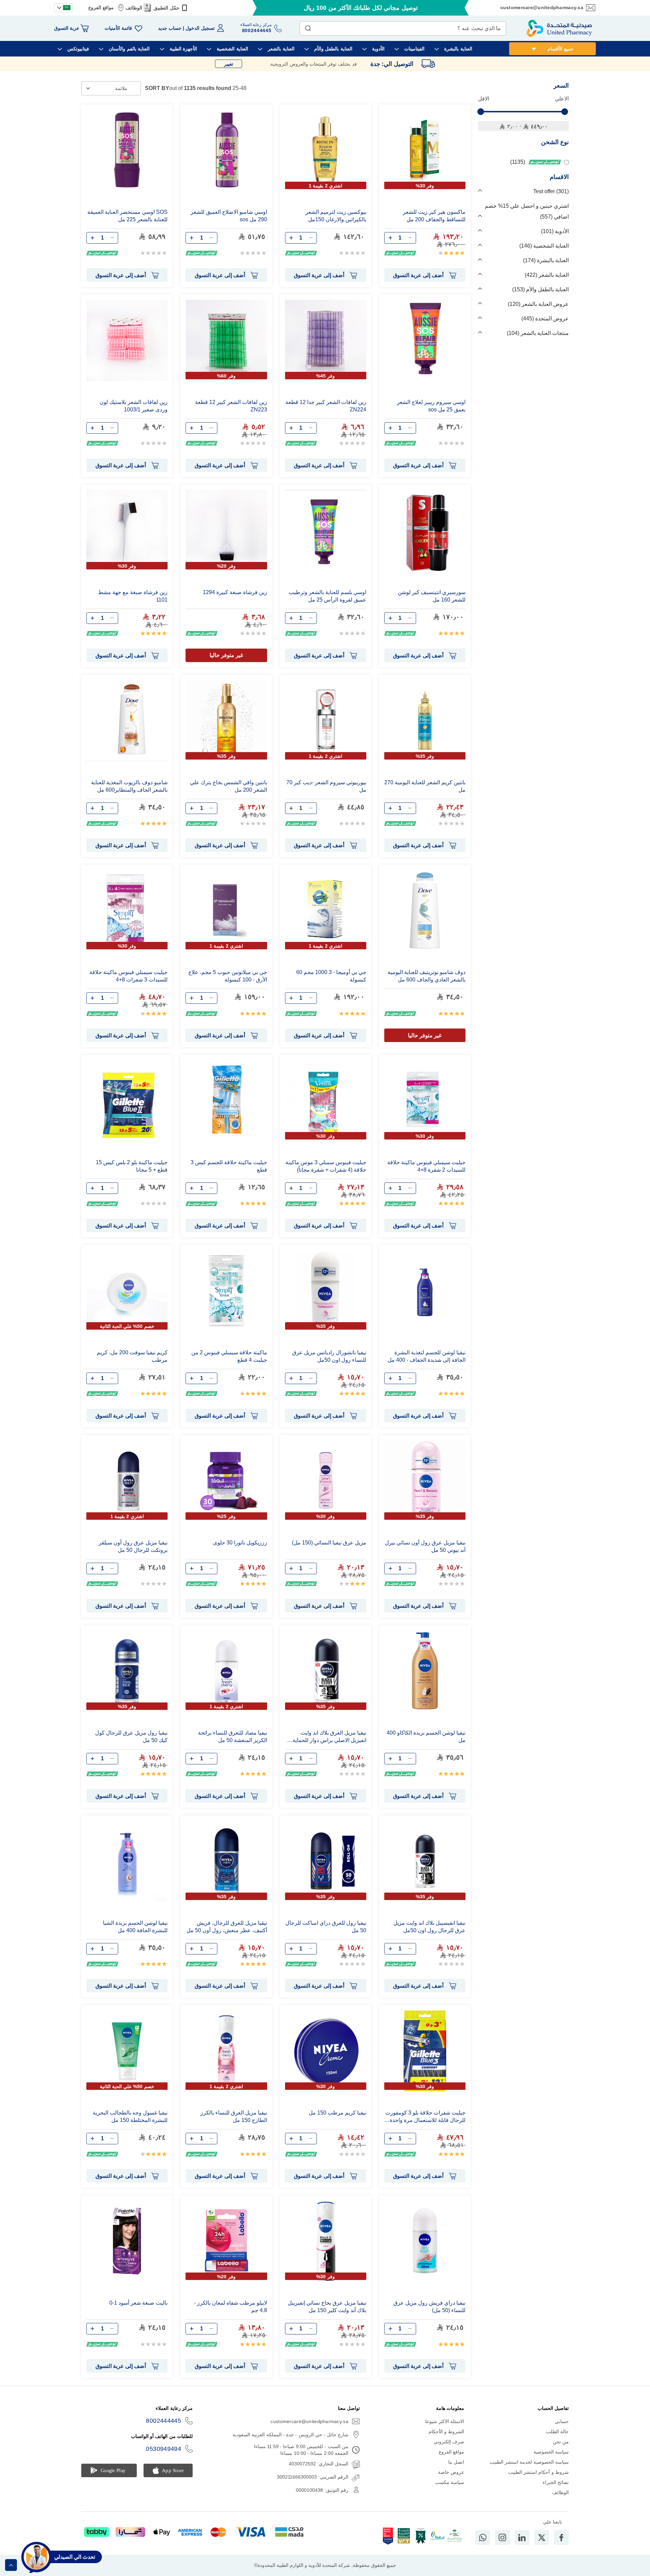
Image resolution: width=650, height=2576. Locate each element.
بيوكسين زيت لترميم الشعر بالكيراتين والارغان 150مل (336, 216)
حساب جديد (170, 28)
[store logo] (559, 28)
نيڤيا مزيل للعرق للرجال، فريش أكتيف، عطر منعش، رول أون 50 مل (227, 1927)
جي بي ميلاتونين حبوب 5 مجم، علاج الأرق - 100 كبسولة (227, 976)
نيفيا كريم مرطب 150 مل (338, 2113)
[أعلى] (11, 2565)
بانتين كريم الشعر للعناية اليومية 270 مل (425, 786)
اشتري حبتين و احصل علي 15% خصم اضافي (527, 211)
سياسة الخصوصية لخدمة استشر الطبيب (529, 2462)
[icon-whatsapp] (483, 2537)
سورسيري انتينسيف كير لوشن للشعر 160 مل (432, 596)
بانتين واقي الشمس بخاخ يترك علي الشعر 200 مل (228, 786)
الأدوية (556, 231)
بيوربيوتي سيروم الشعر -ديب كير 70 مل (326, 786)
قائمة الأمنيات (118, 28)
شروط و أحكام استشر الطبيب (538, 2472)
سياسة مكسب (450, 2482)
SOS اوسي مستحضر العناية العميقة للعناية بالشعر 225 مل (127, 216)
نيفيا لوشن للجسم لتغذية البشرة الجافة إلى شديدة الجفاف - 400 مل (427, 1356)
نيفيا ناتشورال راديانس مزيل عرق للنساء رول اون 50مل (329, 1356)
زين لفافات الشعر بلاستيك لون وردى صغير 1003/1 (134, 406)
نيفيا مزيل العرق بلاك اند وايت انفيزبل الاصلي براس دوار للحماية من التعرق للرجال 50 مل (329, 1737)
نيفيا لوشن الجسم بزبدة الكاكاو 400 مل (426, 1736)
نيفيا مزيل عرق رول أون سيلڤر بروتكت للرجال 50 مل (133, 1546)
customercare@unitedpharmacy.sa (542, 7)
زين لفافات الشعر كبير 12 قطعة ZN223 (231, 406)
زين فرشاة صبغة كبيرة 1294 (235, 592)
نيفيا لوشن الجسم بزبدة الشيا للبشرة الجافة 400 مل (135, 1927)
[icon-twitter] (542, 2537)
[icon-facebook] (561, 2537)
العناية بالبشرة (547, 260)
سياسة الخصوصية (551, 2452)
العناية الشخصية (545, 246)
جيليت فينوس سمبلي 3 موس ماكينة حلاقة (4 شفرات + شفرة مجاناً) (326, 1166)
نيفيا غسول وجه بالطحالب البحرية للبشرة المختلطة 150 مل (130, 2116)
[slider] (481, 112)
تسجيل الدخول (200, 28)
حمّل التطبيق (166, 8)
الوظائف (134, 8)
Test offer (550, 191)
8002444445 (164, 2421)
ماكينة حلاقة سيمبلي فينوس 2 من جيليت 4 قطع (229, 1356)
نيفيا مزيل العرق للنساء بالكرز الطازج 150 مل (234, 2116)
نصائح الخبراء (556, 2482)
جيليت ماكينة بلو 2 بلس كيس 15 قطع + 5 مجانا (132, 1166)
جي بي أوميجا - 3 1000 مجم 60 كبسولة (331, 976)
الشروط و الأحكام (447, 2432)
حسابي (562, 2421)
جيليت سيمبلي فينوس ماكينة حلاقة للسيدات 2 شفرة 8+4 (426, 1166)
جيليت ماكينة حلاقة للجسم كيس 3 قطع (229, 1166)
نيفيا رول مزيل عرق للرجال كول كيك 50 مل (131, 1736)
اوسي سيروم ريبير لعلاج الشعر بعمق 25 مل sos (431, 406)
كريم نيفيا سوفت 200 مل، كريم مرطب (132, 1356)
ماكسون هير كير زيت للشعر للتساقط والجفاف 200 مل (434, 216)
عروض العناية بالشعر (539, 304)
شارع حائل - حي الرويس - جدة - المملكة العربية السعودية (290, 2435)
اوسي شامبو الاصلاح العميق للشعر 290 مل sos (229, 216)
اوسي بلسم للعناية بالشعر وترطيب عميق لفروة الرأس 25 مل (328, 596)
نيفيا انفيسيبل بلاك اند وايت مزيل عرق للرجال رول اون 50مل (429, 1927)
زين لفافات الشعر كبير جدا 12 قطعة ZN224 (326, 406)
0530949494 (164, 2449)
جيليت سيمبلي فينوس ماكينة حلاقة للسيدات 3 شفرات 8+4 (128, 976)
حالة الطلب (557, 2432)
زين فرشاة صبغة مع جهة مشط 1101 (133, 596)
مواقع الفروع (101, 7)
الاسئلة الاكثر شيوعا (445, 2421)
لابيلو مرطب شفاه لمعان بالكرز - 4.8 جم (230, 2307)
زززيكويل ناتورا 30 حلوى (240, 1543)
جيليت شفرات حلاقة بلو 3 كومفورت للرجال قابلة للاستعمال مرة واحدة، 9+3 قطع (425, 2117)
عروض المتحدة (546, 319)
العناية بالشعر (548, 275)
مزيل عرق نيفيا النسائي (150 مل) (329, 1543)
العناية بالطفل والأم (541, 289)
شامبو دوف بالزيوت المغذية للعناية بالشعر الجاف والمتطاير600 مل (129, 786)
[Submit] (308, 27)
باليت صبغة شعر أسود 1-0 (138, 2303)
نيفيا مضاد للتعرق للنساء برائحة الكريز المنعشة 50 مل (232, 1736)
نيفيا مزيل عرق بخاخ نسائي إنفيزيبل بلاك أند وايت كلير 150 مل (327, 2307)
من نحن (561, 2442)
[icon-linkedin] (522, 2537)
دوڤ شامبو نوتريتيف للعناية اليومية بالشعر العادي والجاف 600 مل (427, 976)
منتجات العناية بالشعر (539, 333)
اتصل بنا (456, 2462)
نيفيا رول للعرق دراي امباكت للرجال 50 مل (326, 1927)
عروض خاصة (451, 2472)
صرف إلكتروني (449, 2442)
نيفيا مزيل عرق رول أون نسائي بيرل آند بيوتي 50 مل (425, 1546)
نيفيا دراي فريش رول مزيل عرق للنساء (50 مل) (429, 2307)
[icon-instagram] (502, 2537)
